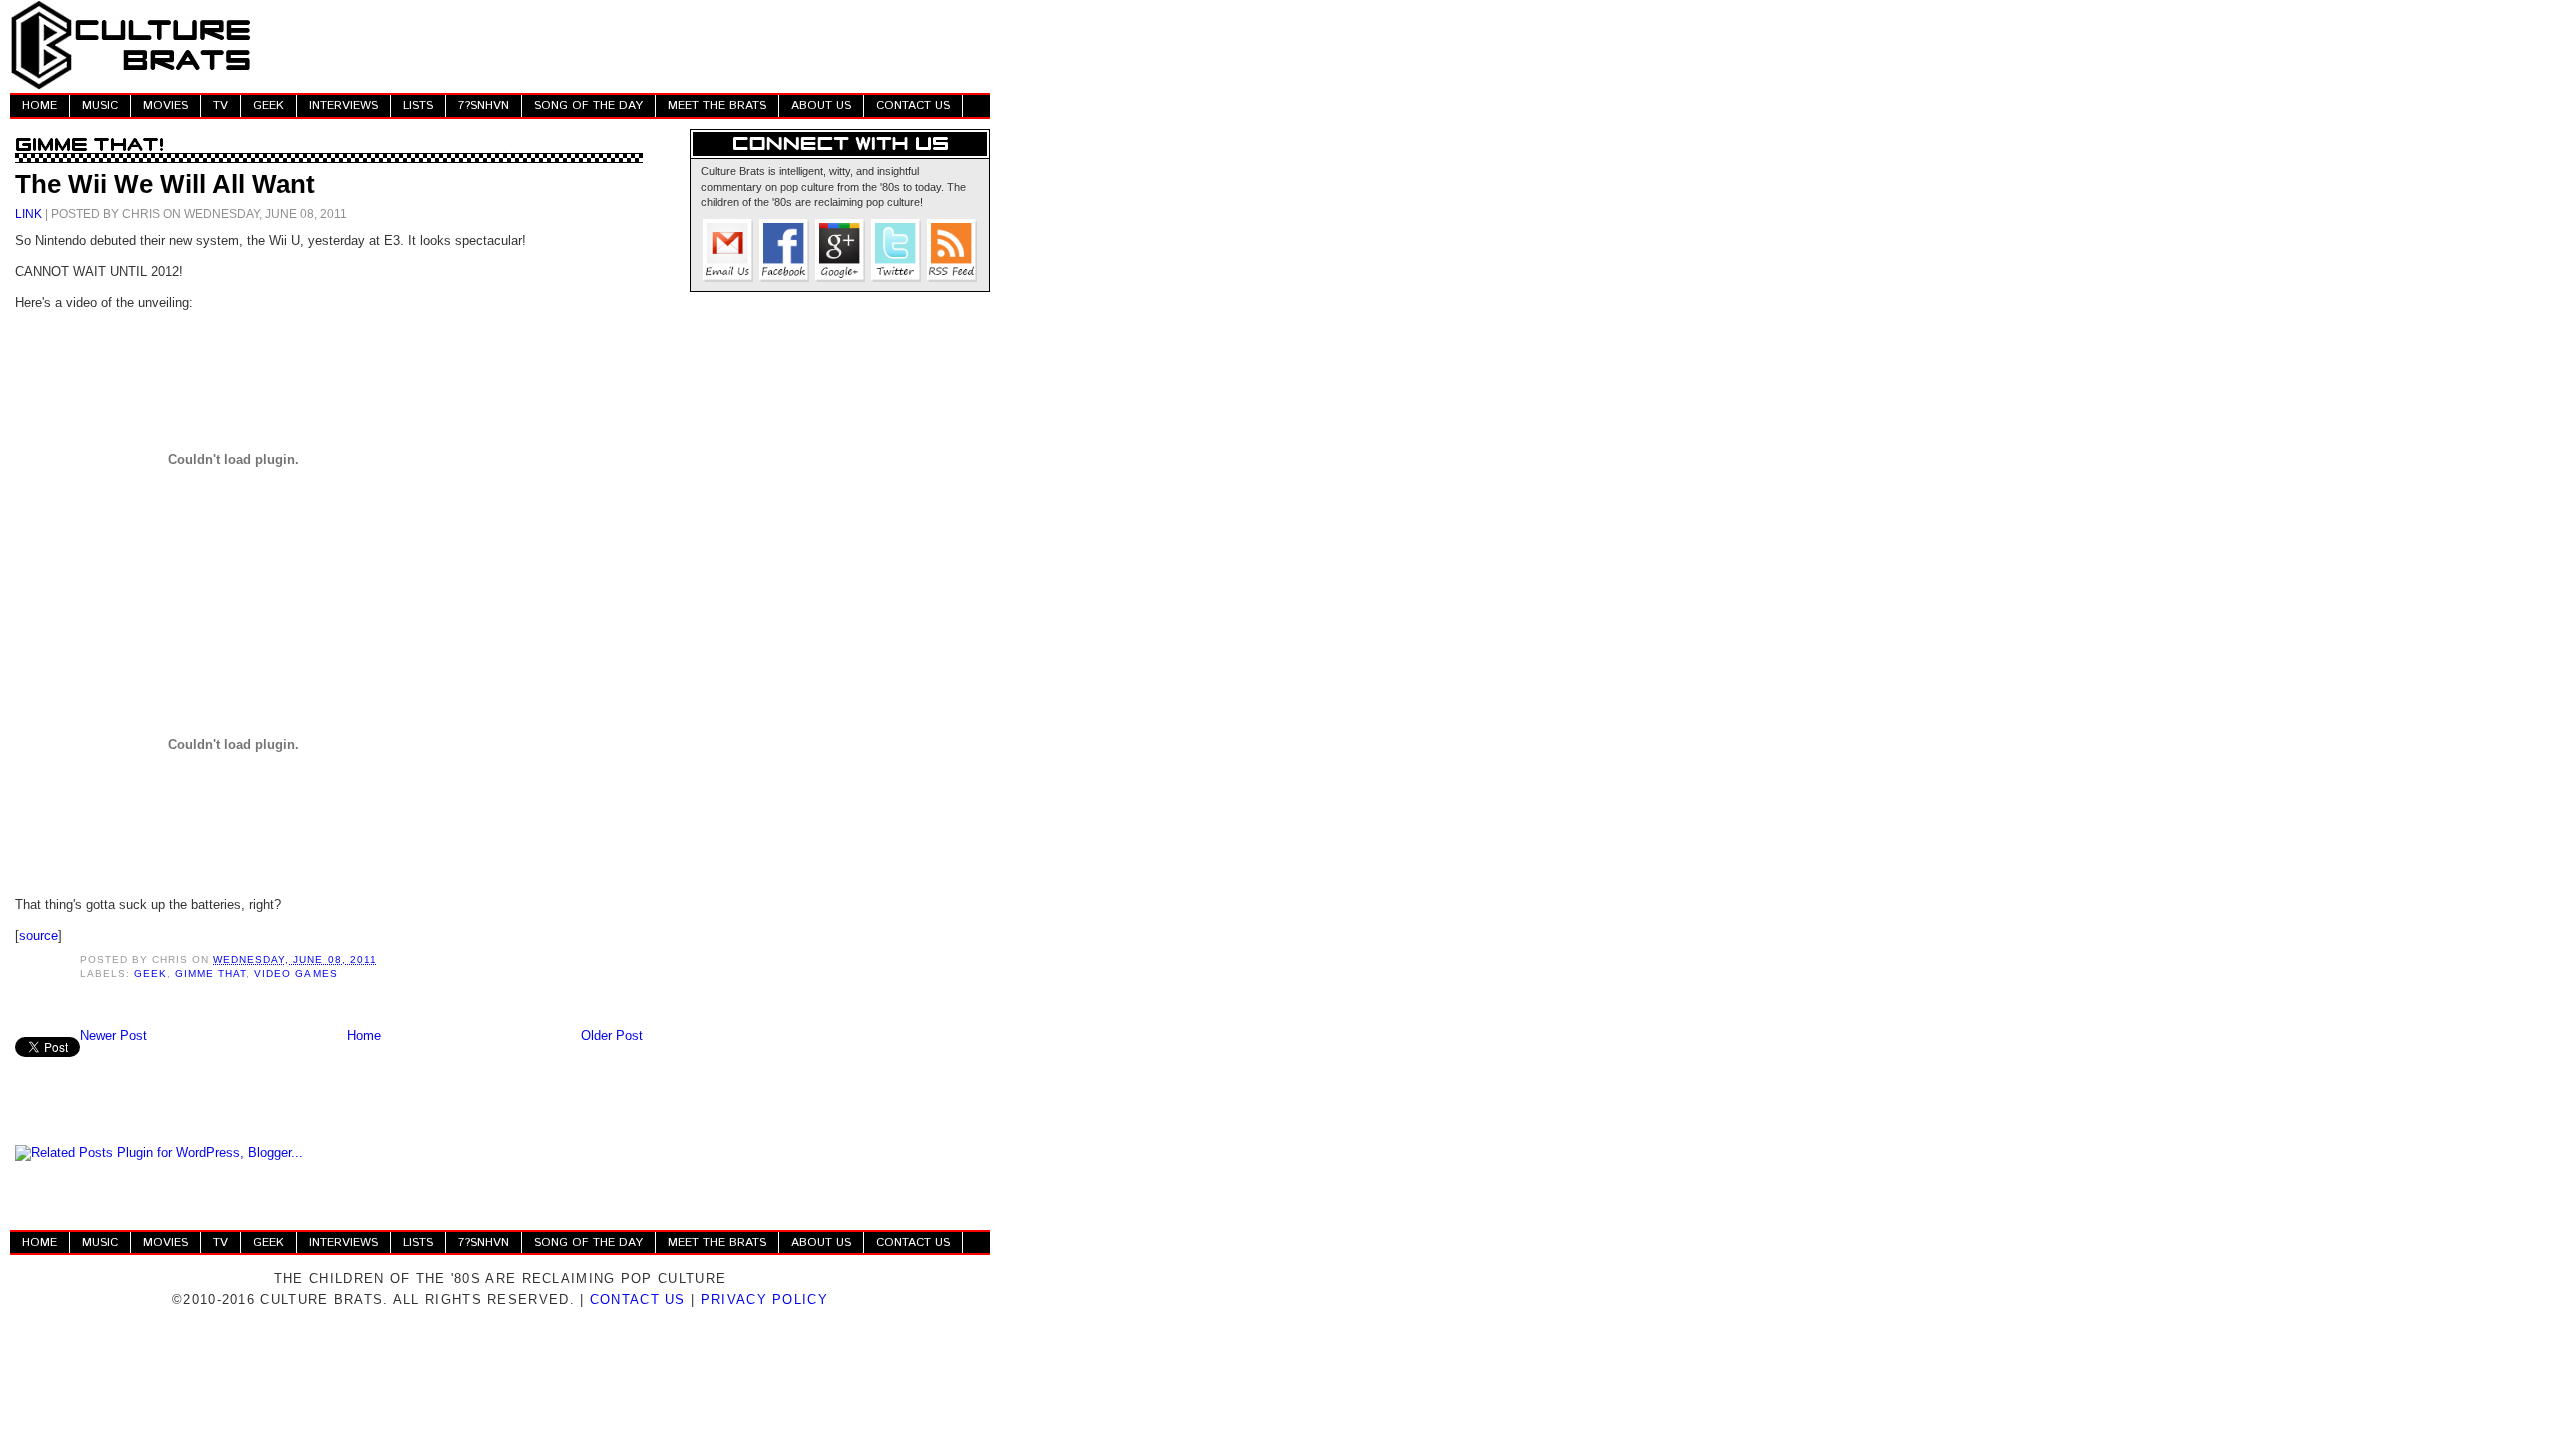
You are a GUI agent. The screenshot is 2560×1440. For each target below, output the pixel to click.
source (38, 935)
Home (364, 1035)
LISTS (418, 105)
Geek (150, 973)
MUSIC (100, 105)
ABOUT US (821, 105)
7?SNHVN (483, 105)
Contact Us (638, 1299)
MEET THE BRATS (717, 105)
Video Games (295, 973)
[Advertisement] (626, 45)
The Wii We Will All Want (165, 184)
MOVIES (165, 105)
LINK (28, 213)
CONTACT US (913, 105)
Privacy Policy (764, 1299)
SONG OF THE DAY (588, 105)
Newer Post (113, 1035)
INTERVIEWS (343, 105)
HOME (39, 105)
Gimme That (210, 973)
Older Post (612, 1035)
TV (220, 105)
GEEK (268, 105)
